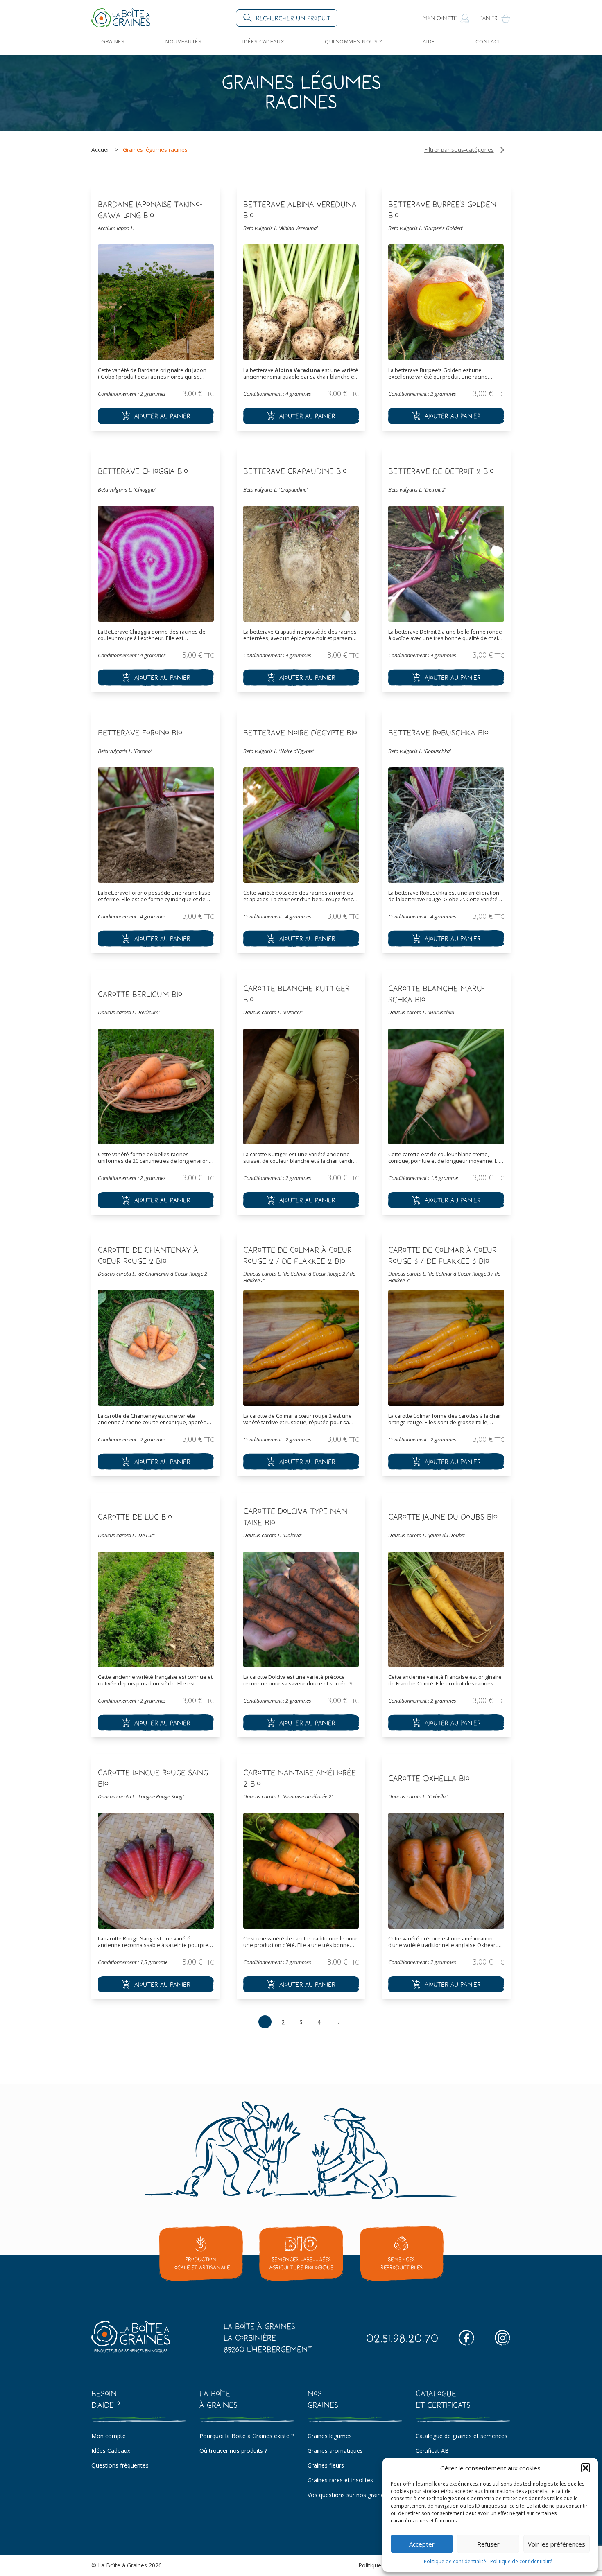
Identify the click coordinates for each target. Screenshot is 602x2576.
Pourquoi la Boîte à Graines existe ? (247, 2436)
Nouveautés (183, 41)
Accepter (422, 2544)
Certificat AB (432, 2451)
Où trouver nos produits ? (233, 2451)
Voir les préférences (557, 2544)
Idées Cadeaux (263, 41)
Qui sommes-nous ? (353, 41)
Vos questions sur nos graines (347, 2495)
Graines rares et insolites (340, 2480)
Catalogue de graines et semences (462, 2436)
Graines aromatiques (335, 2451)
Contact (488, 41)
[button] (586, 2468)
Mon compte (109, 2436)
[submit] (156, 416)
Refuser (488, 2544)
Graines (113, 41)
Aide (429, 41)
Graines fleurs (326, 2465)
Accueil (101, 150)
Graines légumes (330, 2436)
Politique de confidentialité (455, 2561)
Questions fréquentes (120, 2465)
